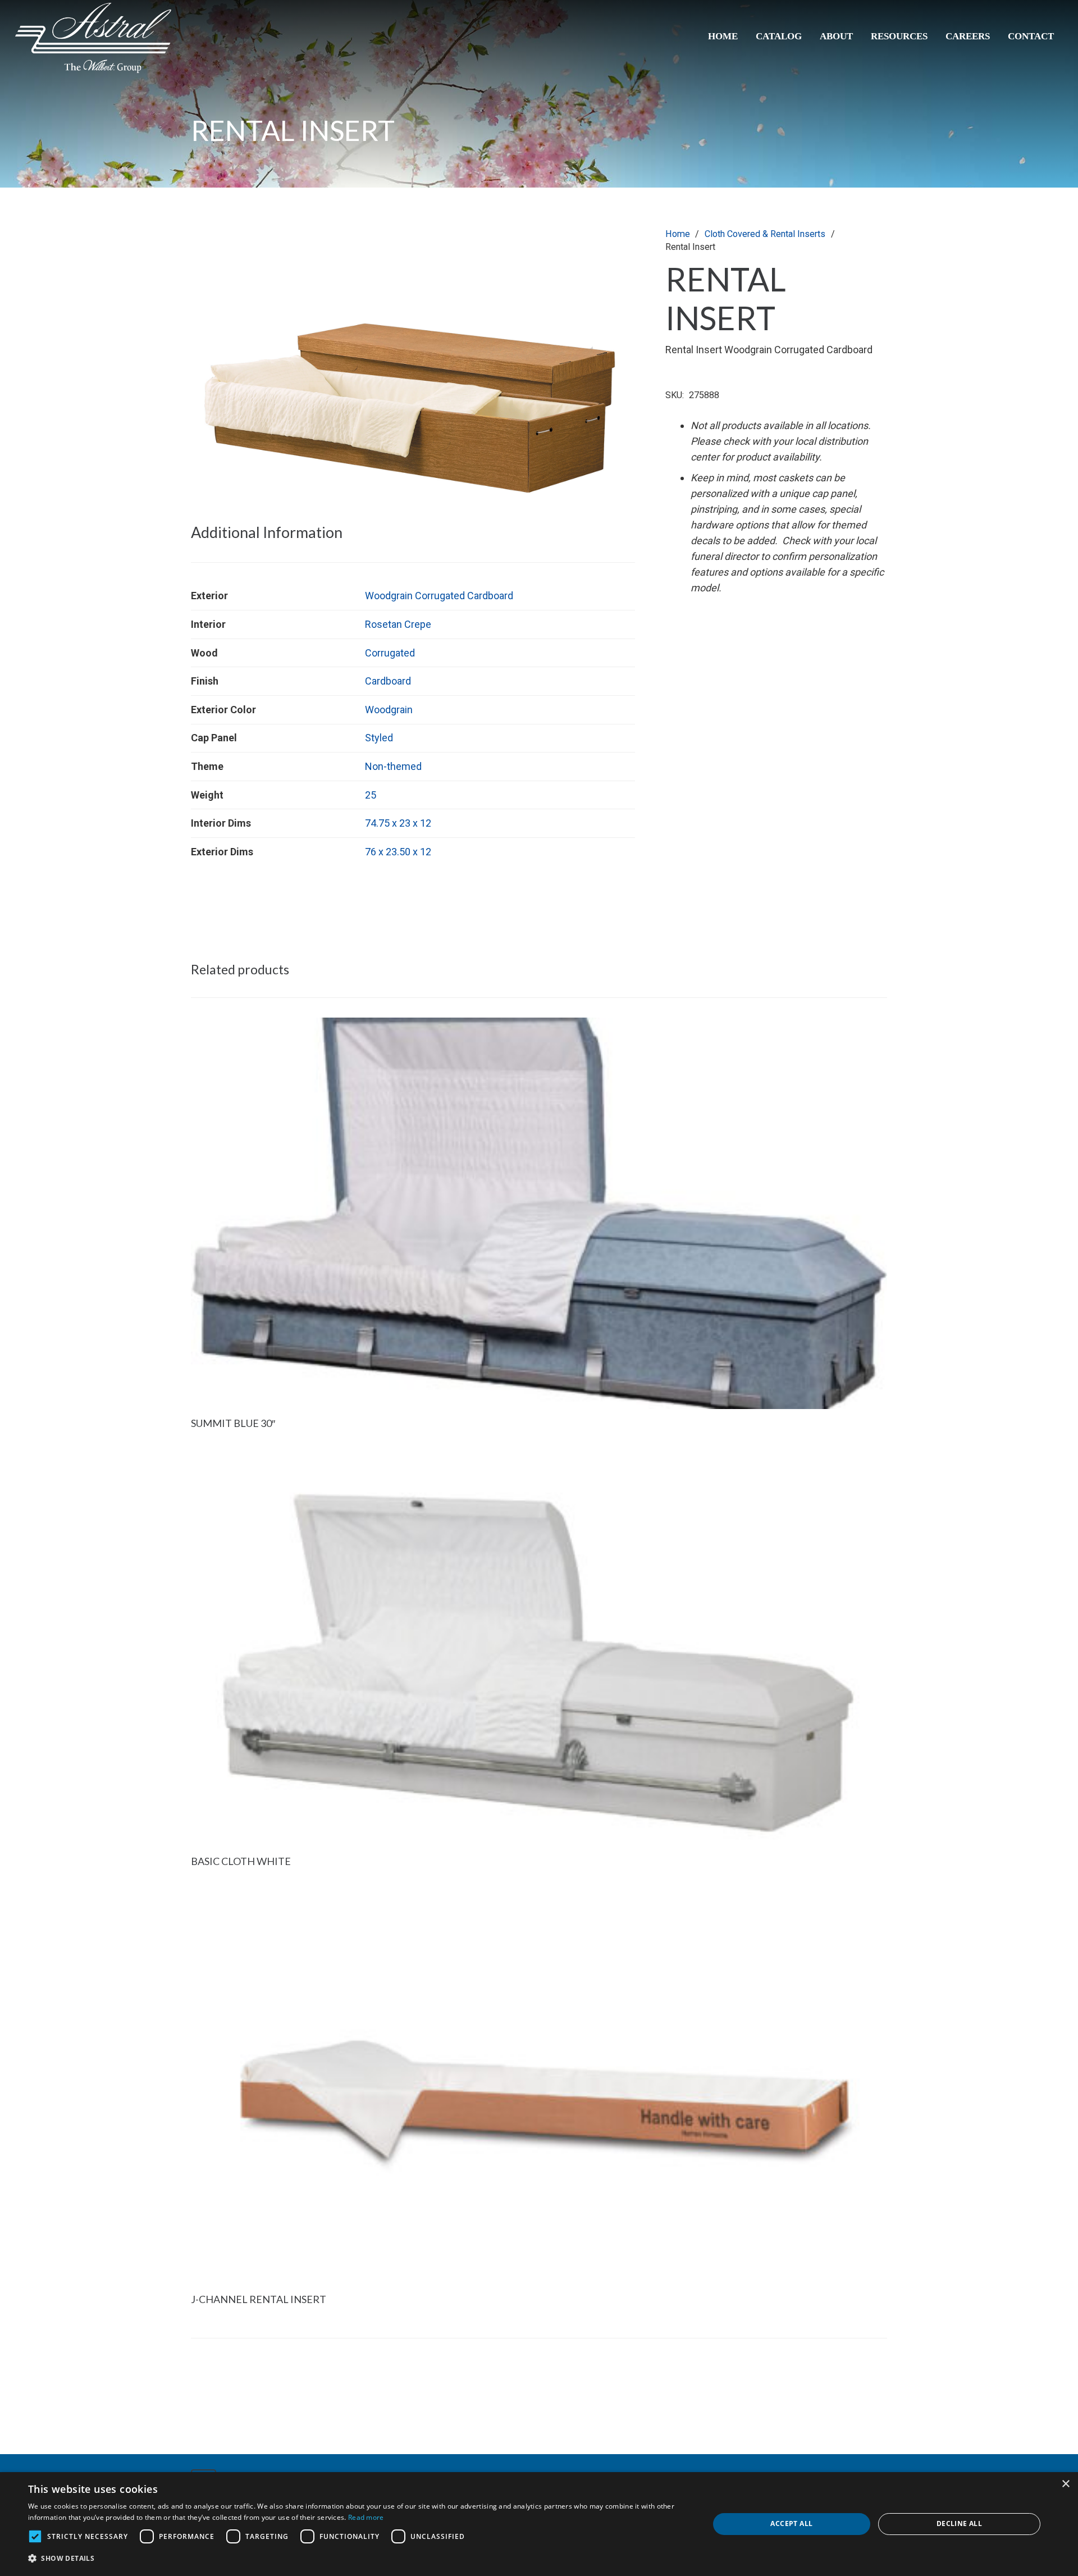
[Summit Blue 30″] (539, 1025)
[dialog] (539, 2524)
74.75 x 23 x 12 (398, 823)
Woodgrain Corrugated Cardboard (439, 596)
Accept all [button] (791, 2523)
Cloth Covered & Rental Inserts (765, 234)
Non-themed (393, 766)
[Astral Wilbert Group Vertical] (93, 38)
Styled (379, 738)
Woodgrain (389, 710)
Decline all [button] (959, 2523)
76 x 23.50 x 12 (398, 852)
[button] (615, 248)
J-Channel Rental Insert (259, 2299)
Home (678, 234)
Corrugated (390, 653)
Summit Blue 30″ (233, 1423)
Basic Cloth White (241, 1861)
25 (371, 795)
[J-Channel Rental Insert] (539, 1901)
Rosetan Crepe (398, 624)
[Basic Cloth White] (539, 1463)
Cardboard (388, 681)
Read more (366, 2517)
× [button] (1065, 2484)
